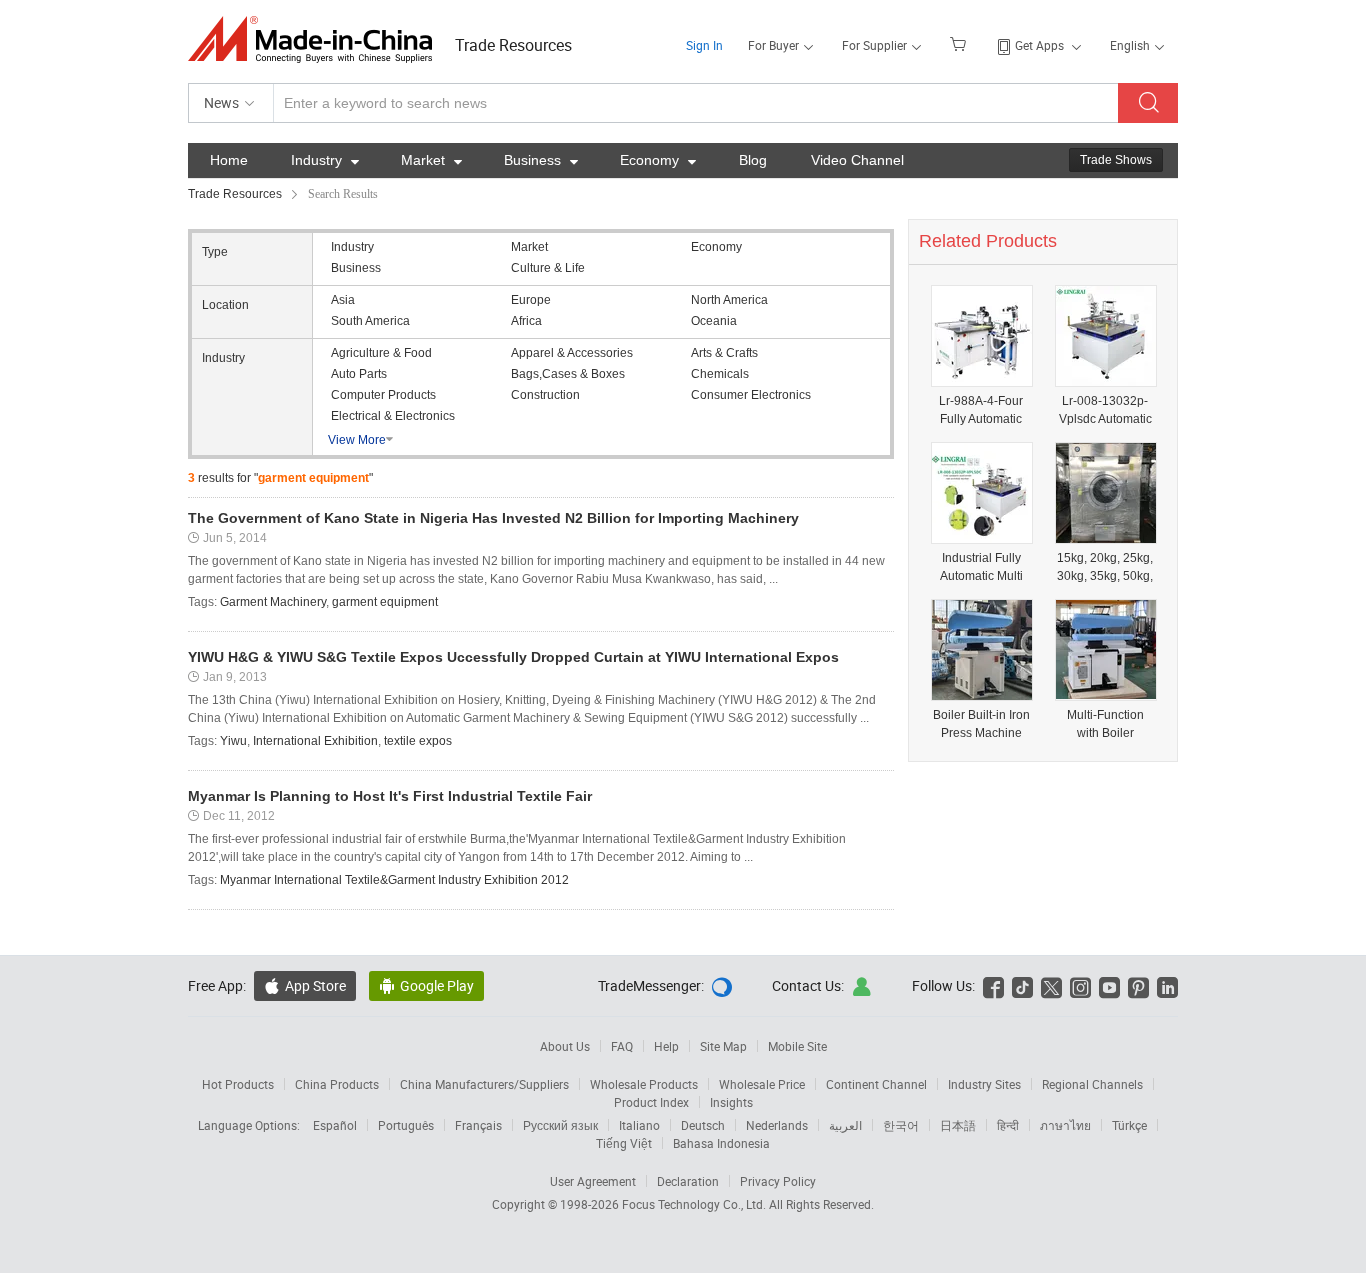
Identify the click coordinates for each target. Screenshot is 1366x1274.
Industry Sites (984, 1084)
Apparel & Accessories (572, 353)
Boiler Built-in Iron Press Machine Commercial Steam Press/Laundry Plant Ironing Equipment (981, 724)
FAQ (622, 1046)
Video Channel (857, 160)
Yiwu (233, 741)
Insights (731, 1102)
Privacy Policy (778, 1181)
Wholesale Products (644, 1084)
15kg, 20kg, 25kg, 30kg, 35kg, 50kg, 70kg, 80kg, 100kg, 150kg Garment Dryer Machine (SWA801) (1105, 567)
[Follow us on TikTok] (1022, 985)
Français (478, 1125)
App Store (305, 985)
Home (229, 160)
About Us (565, 1046)
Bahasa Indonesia (721, 1143)
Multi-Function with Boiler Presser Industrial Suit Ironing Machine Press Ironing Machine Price (1105, 724)
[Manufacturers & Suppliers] (316, 39)
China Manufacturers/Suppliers (484, 1084)
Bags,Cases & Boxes (568, 374)
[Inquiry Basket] (960, 43)
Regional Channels (1092, 1084)
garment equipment (385, 602)
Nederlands (777, 1125)
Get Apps (1039, 45)
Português (406, 1125)
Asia (343, 300)
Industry (325, 160)
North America (729, 300)
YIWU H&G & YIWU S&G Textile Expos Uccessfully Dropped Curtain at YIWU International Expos (513, 657)
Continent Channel (876, 1084)
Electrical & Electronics (393, 416)
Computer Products (383, 395)
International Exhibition (315, 741)
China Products (337, 1084)
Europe (531, 300)
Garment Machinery (273, 602)
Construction (545, 395)
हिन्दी (1008, 1125)
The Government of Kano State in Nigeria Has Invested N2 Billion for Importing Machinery (493, 518)
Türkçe (1129, 1125)
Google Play (426, 985)
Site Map (723, 1046)
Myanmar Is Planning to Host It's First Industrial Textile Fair (390, 796)
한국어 (901, 1125)
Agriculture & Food (381, 353)
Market (431, 160)
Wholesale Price (762, 1084)
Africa (526, 321)
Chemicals (720, 374)
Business (541, 160)
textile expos (418, 741)
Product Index (651, 1102)
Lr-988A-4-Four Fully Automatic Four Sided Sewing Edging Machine (981, 410)
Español (335, 1125)
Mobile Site (797, 1046)
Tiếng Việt (624, 1143)
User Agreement (593, 1181)
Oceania (714, 321)
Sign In (704, 45)
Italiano (639, 1125)
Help (666, 1046)
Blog (753, 160)
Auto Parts (359, 374)
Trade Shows (1116, 160)
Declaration (688, 1181)
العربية (845, 1125)
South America (370, 321)
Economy (658, 160)
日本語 (958, 1125)
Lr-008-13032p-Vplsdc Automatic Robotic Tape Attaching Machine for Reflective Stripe (1105, 410)
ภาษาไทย (1065, 1125)
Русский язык (560, 1125)
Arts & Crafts (724, 353)
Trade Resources (513, 45)
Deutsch (703, 1125)
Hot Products (238, 1084)
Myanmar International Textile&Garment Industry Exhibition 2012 (394, 880)
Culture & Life (548, 268)
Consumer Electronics (751, 395)
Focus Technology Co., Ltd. (695, 1204)
